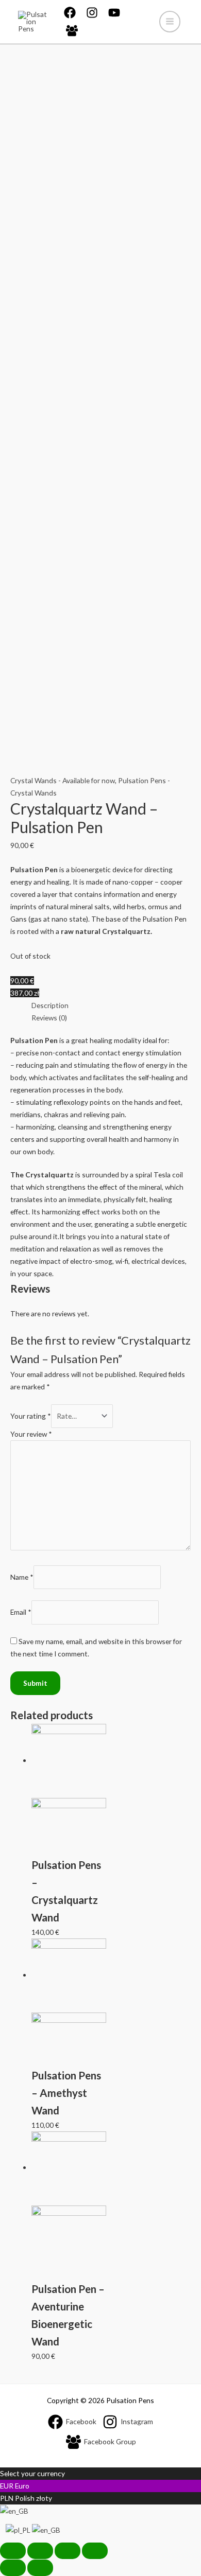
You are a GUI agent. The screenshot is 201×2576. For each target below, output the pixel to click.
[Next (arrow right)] (40, 2568)
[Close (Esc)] (13, 2551)
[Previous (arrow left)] (13, 2568)
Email (21, 1612)
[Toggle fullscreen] (68, 2551)
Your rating (31, 1416)
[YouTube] (114, 13)
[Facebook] (70, 13)
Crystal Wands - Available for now (63, 780)
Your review (31, 1434)
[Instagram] (92, 13)
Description (50, 1005)
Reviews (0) (49, 1018)
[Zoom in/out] (95, 2551)
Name (22, 1577)
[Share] (40, 2551)
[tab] (111, 1005)
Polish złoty (33, 2498)
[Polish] (19, 2529)
